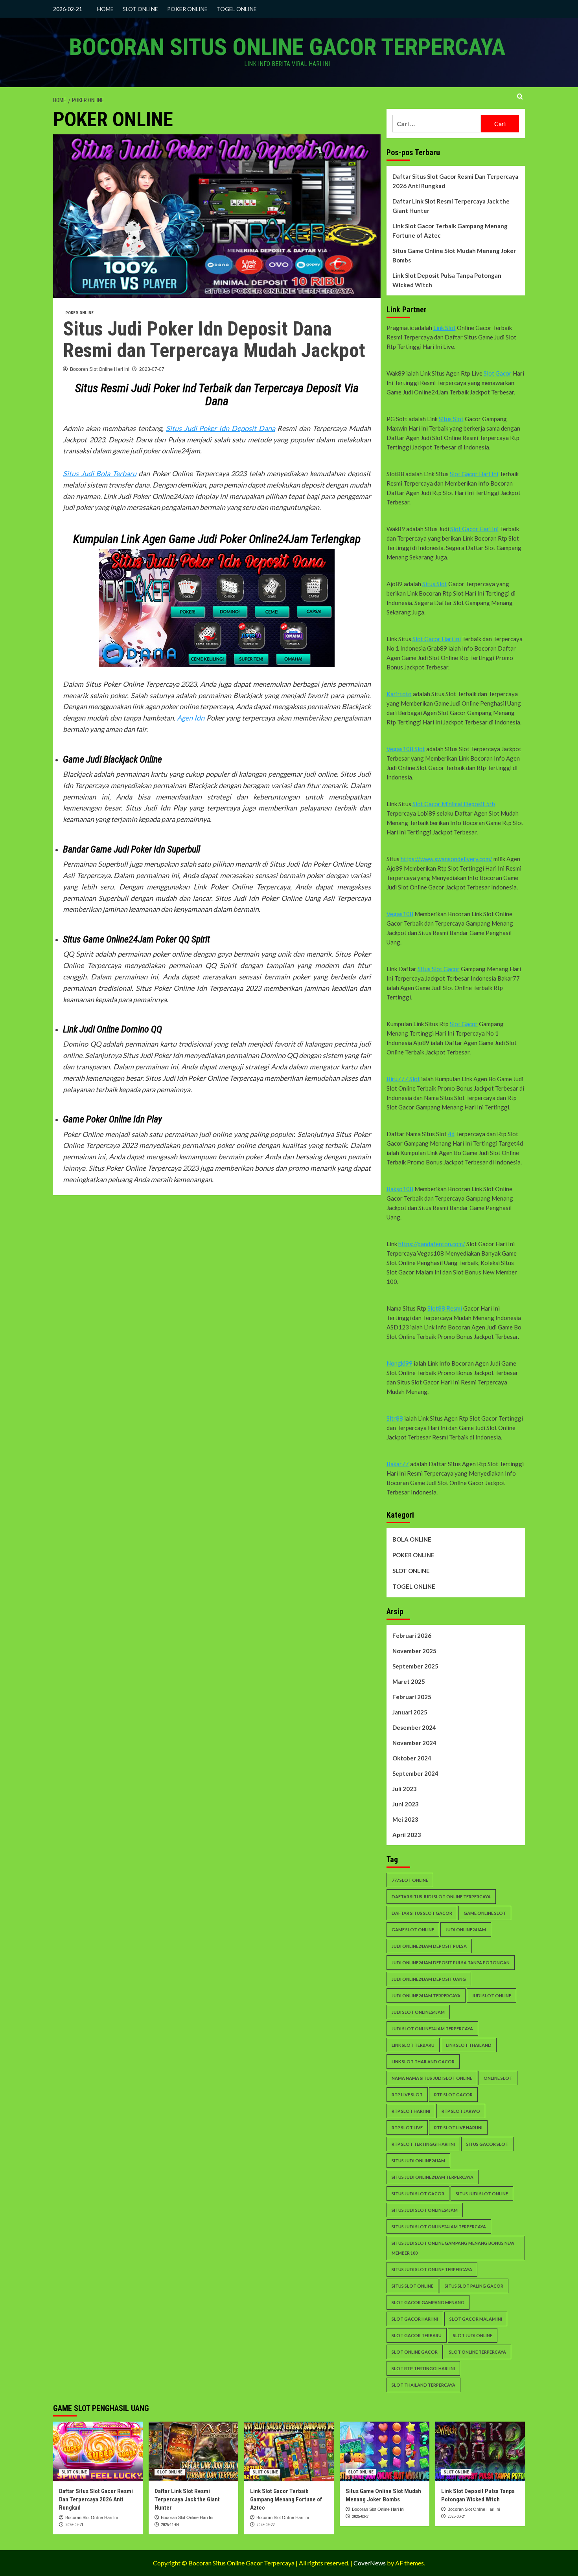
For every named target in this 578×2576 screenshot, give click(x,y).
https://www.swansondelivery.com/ (446, 859)
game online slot (485, 1913)
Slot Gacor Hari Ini (474, 474)
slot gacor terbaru (417, 2335)
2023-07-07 (152, 369)
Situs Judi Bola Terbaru (100, 473)
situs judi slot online (482, 2194)
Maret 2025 (409, 1681)
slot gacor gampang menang (428, 2302)
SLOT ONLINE (140, 9)
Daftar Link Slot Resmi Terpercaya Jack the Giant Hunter (451, 206)
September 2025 (415, 1666)
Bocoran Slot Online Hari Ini (100, 369)
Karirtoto (399, 694)
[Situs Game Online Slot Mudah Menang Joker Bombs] (385, 2451)
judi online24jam (466, 1930)
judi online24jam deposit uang (429, 1979)
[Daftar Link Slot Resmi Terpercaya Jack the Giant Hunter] (193, 2451)
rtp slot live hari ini (458, 2128)
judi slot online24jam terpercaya (432, 2029)
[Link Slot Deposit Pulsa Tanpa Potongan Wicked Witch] (480, 2451)
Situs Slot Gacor (439, 969)
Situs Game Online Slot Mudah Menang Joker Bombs (454, 255)
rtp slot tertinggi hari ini (423, 2144)
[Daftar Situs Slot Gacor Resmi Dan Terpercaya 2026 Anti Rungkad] (98, 2451)
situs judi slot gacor (418, 2194)
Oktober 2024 (412, 1758)
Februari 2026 (412, 1635)
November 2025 (414, 1651)
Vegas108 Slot (406, 749)
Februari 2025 (412, 1697)
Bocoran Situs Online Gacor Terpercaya (287, 47)
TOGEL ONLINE (237, 9)
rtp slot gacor (453, 2095)
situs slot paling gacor (474, 2286)
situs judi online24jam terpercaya (433, 2177)
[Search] (520, 97)
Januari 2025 (410, 1712)
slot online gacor (415, 2352)
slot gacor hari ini (415, 2319)
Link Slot (445, 328)
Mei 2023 (405, 1819)
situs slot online (412, 2286)
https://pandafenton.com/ (432, 1244)
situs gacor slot (487, 2144)
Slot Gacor (498, 373)
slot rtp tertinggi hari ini (423, 2368)
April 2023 (407, 1835)
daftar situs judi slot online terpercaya (441, 1897)
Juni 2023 (406, 1804)
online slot (498, 2078)
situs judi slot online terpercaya (432, 2269)
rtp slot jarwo (461, 2111)
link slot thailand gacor (423, 2062)
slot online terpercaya (478, 2352)
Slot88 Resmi (445, 1308)
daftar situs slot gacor (422, 1913)
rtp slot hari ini (411, 2111)
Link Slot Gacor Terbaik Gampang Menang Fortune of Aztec (450, 231)
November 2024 (414, 1743)
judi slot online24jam (418, 2012)
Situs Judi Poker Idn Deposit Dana (221, 428)
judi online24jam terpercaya (426, 1996)
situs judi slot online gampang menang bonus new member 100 (453, 2248)
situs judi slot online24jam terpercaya (439, 2227)
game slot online (413, 1930)
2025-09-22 (265, 2525)
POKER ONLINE (187, 9)
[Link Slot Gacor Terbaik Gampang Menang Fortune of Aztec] (289, 2451)
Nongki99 (399, 1363)
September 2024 (415, 1773)
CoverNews (370, 2563)
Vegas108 (400, 914)
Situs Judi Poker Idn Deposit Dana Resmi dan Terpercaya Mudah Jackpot (214, 340)
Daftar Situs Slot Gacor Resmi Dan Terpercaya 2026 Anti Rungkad (455, 181)
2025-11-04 (170, 2525)
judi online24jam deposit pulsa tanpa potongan (451, 1963)
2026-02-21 (74, 2525)
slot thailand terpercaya (423, 2385)
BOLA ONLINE (412, 1539)
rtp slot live (407, 2128)
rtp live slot (407, 2095)
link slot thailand (469, 2045)
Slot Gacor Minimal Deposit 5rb (454, 804)
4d (451, 1134)
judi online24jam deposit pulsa (429, 1946)
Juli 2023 (405, 1789)
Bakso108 (400, 1189)
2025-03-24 (457, 2516)
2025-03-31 (361, 2516)
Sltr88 (395, 1418)
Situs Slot (451, 419)
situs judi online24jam (418, 2161)
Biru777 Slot (403, 1079)
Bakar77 (398, 1464)
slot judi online (473, 2335)
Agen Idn (191, 718)
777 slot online (410, 1880)
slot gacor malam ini (476, 2319)
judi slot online (491, 1996)
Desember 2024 (414, 1727)
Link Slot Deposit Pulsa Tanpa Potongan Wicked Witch (447, 280)
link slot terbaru (413, 2045)
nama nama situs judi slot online (432, 2078)
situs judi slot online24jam (425, 2210)
